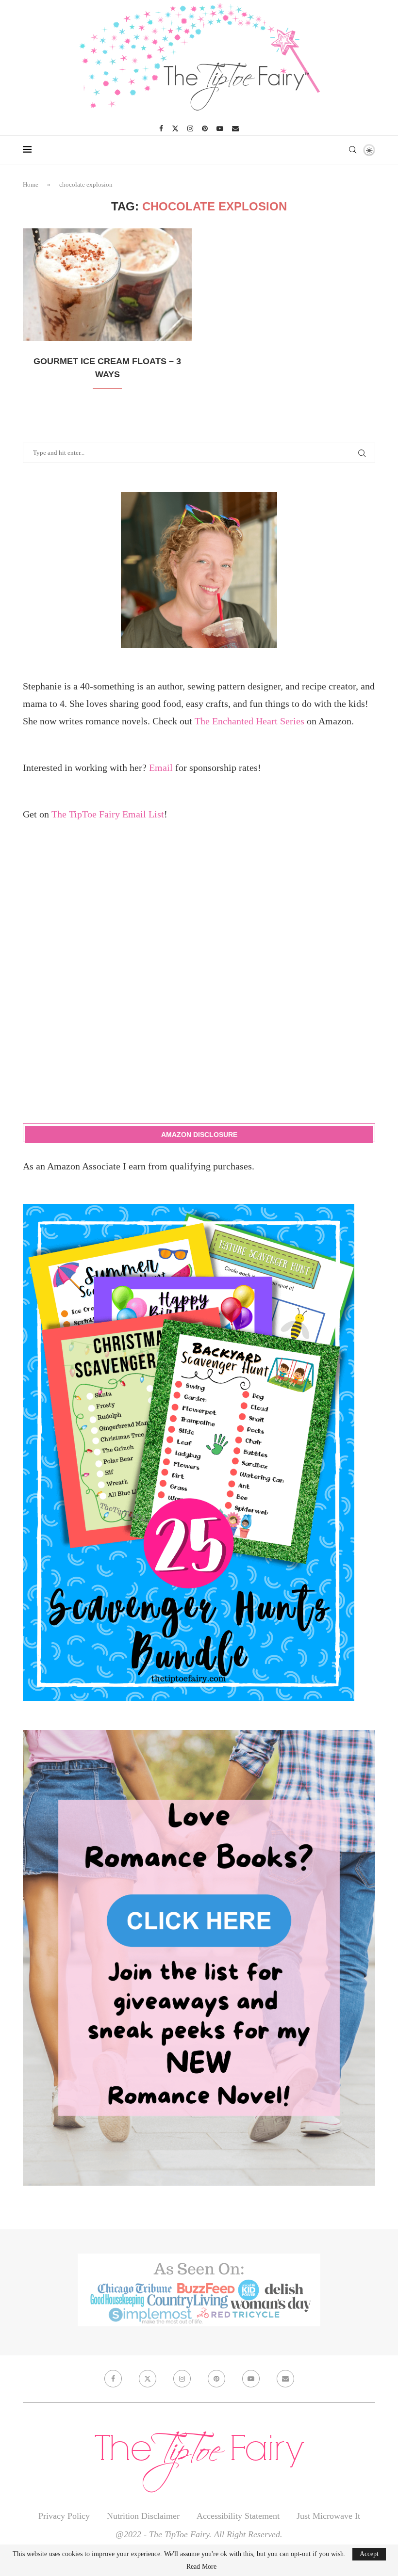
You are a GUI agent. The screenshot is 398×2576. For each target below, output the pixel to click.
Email (161, 768)
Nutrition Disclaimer (143, 2516)
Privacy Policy (64, 2516)
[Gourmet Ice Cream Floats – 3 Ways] (107, 285)
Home (31, 184)
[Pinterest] (205, 128)
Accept (369, 2554)
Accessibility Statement (238, 2516)
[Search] (352, 150)
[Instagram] (190, 128)
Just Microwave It (328, 2516)
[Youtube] (220, 128)
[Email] (235, 128)
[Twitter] (175, 128)
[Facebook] (161, 128)
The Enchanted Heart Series (249, 721)
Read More (201, 2567)
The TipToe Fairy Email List (108, 814)
